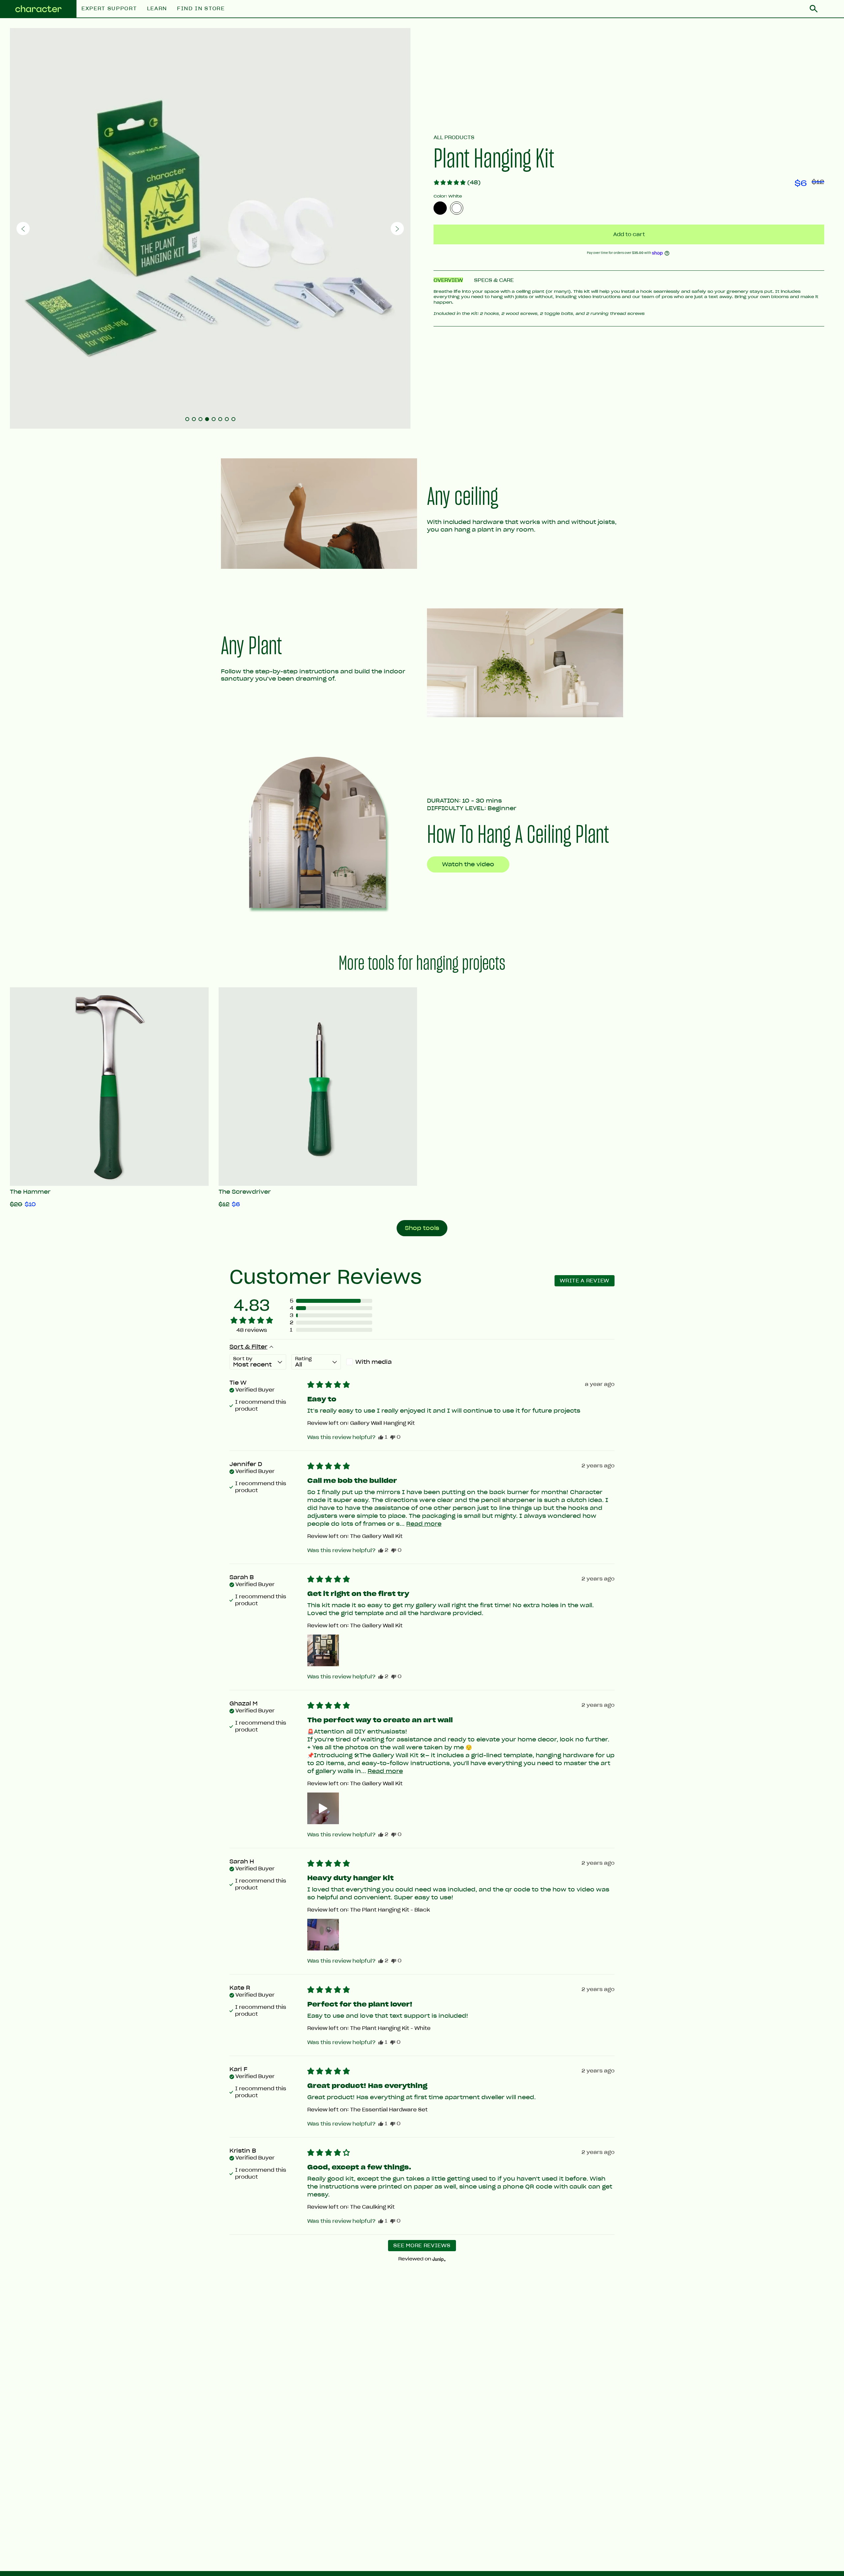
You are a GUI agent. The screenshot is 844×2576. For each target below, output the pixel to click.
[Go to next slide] (397, 229)
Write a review (585, 1281)
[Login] (831, 9)
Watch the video (468, 864)
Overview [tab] (448, 280)
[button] (457, 182)
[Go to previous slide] (23, 229)
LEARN (157, 9)
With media (374, 1362)
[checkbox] (371, 1362)
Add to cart (629, 234)
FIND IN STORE (201, 9)
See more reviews (422, 2246)
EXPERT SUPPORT (109, 9)
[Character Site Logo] (38, 9)
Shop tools (422, 1228)
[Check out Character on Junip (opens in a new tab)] (438, 2259)
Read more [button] (424, 1524)
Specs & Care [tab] (494, 280)
